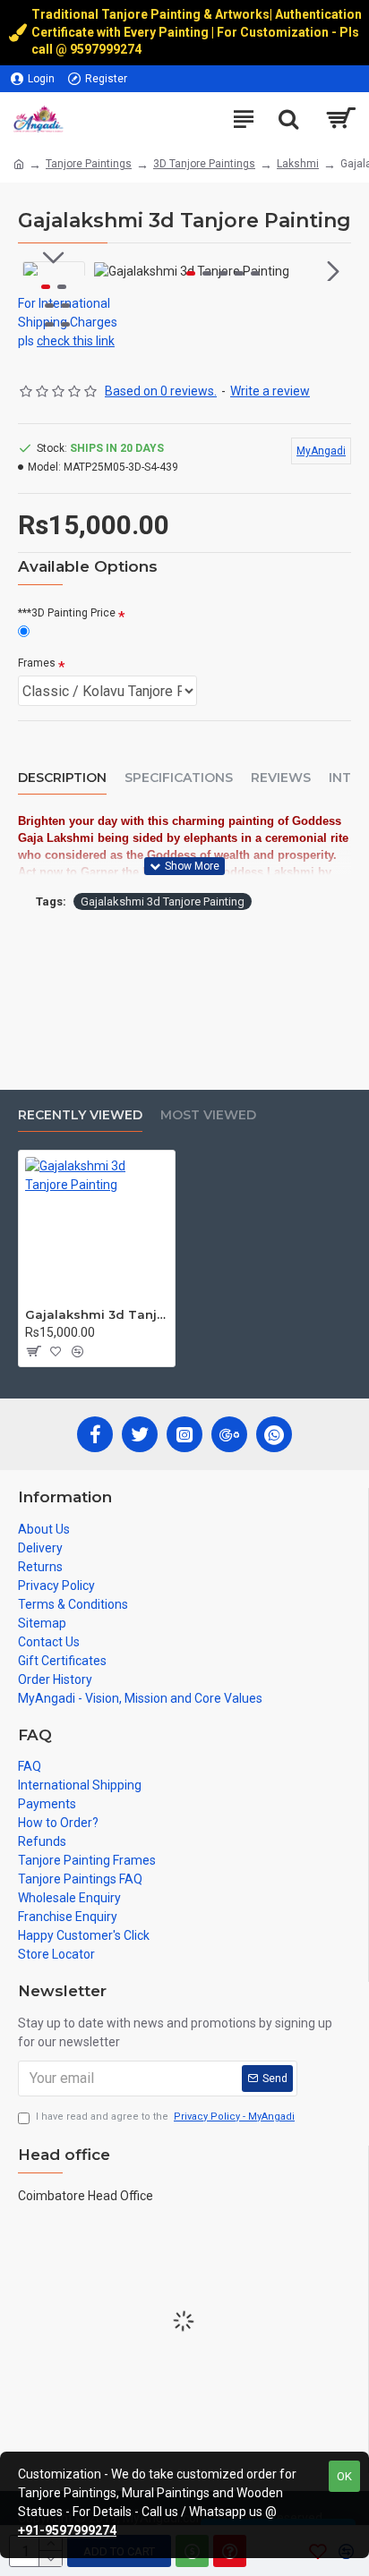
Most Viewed (208, 1115)
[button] (112, 271)
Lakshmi (298, 164)
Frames (37, 663)
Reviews (281, 778)
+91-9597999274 (67, 2530)
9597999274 (107, 49)
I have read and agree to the (165, 2117)
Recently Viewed (80, 1115)
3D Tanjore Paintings (204, 164)
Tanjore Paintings (89, 164)
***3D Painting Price (67, 613)
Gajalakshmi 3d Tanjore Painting (163, 901)
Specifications (179, 778)
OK (344, 2476)
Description (62, 778)
